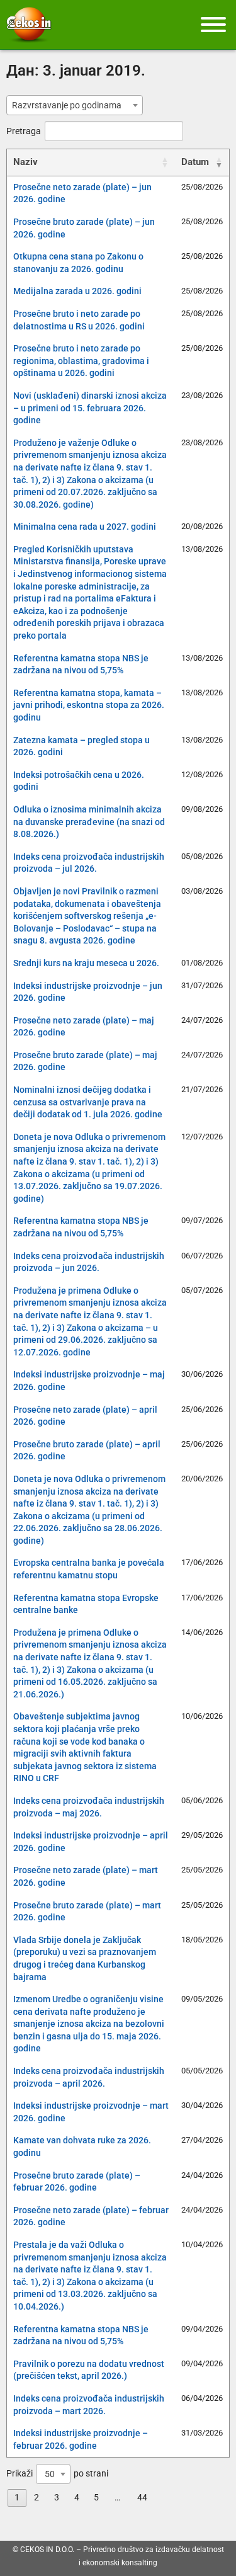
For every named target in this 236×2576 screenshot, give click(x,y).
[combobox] (75, 105)
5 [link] (96, 2497)
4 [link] (77, 2497)
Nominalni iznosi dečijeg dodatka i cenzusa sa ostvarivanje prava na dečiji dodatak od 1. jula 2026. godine (88, 1102)
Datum (195, 162)
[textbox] (70, 105)
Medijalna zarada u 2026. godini (77, 291)
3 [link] (57, 2497)
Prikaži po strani (57, 2474)
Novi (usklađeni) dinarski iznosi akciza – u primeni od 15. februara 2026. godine (90, 408)
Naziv (25, 162)
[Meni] (213, 25)
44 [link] (142, 2497)
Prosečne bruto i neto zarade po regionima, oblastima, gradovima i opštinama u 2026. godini (81, 361)
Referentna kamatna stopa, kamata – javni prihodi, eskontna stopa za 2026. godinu (89, 705)
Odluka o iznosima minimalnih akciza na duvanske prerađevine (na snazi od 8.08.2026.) (89, 822)
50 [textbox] (50, 2474)
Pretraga (24, 131)
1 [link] (17, 2497)
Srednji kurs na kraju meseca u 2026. (86, 963)
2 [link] (37, 2497)
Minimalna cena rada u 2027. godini (85, 527)
